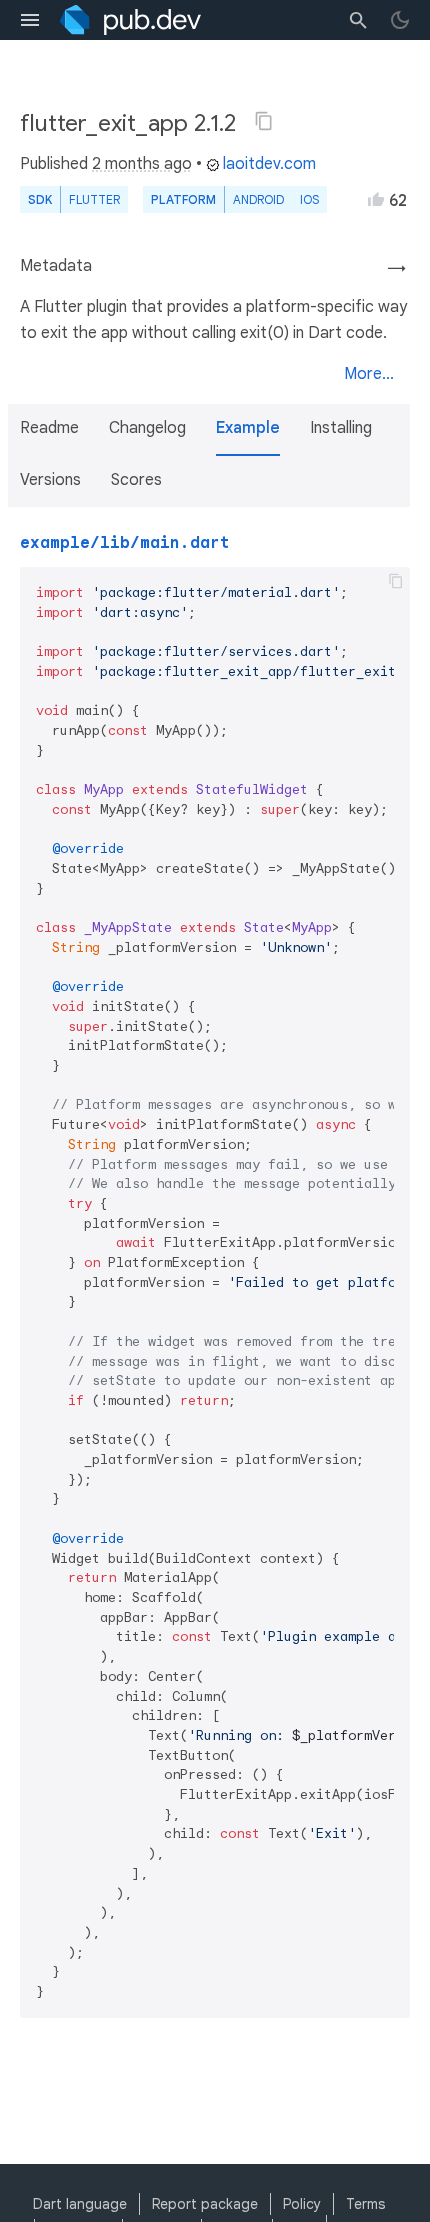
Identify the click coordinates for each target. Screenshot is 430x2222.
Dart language (80, 2204)
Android (258, 199)
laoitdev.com (269, 164)
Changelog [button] (147, 428)
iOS (309, 199)
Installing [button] (341, 428)
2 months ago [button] (142, 164)
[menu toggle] (30, 20)
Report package (205, 2204)
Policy (302, 2204)
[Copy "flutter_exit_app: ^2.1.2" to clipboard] (264, 121)
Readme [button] (49, 428)
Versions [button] (50, 480)
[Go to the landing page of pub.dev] (130, 20)
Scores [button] (136, 480)
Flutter (94, 199)
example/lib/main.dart (125, 543)
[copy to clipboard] (396, 581)
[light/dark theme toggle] (400, 20)
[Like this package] (376, 199)
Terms (365, 2204)
